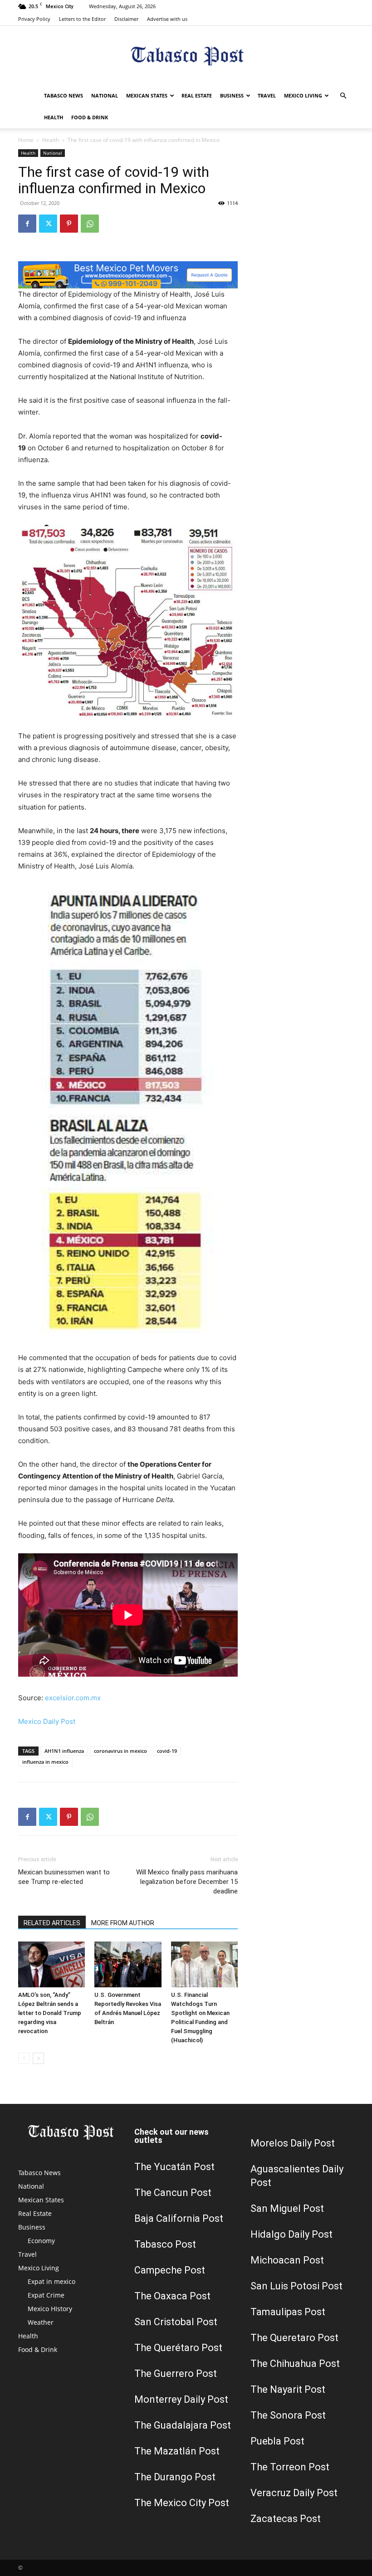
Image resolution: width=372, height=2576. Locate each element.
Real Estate (197, 95)
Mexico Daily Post (47, 1721)
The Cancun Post (173, 2193)
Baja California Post (179, 2218)
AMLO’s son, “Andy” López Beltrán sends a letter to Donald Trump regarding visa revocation (50, 2013)
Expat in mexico (51, 2281)
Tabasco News (64, 95)
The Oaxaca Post (172, 2296)
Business (232, 95)
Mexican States (147, 95)
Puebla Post (277, 2441)
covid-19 (167, 1751)
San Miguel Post (287, 2208)
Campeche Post (170, 2270)
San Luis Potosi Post (296, 2286)
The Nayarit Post (288, 2389)
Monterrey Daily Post (181, 2399)
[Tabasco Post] (186, 56)
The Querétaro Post (178, 2348)
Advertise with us (167, 19)
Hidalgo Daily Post (291, 2234)
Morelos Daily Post (293, 2143)
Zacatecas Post (286, 2519)
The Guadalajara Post (183, 2425)
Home (26, 140)
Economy (41, 2241)
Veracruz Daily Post (294, 2493)
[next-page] (38, 2058)
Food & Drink (90, 117)
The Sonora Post (288, 2415)
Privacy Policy (34, 19)
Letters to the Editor (82, 19)
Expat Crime (46, 2295)
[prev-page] (24, 2058)
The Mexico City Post (182, 2503)
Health (54, 117)
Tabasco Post (165, 2244)
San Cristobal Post (176, 2322)
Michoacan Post (287, 2260)
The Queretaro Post (294, 2338)
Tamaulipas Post (288, 2312)
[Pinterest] (69, 224)
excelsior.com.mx (73, 1698)
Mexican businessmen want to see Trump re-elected (64, 1877)
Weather (41, 2322)
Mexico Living (303, 95)
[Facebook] (27, 224)
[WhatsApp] (90, 224)
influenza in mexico (45, 1762)
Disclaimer (126, 19)
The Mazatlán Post (177, 2451)
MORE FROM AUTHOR (123, 1923)
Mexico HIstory (50, 2309)
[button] (343, 96)
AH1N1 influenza (64, 1751)
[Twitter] (48, 224)
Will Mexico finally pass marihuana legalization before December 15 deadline (187, 1882)
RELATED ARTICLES (52, 1923)
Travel (267, 95)
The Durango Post (175, 2477)
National (105, 95)
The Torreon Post (290, 2467)
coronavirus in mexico (120, 1751)
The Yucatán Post (174, 2167)
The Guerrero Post (176, 2374)
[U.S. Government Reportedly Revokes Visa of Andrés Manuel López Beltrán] (128, 1964)
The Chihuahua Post (295, 2364)
